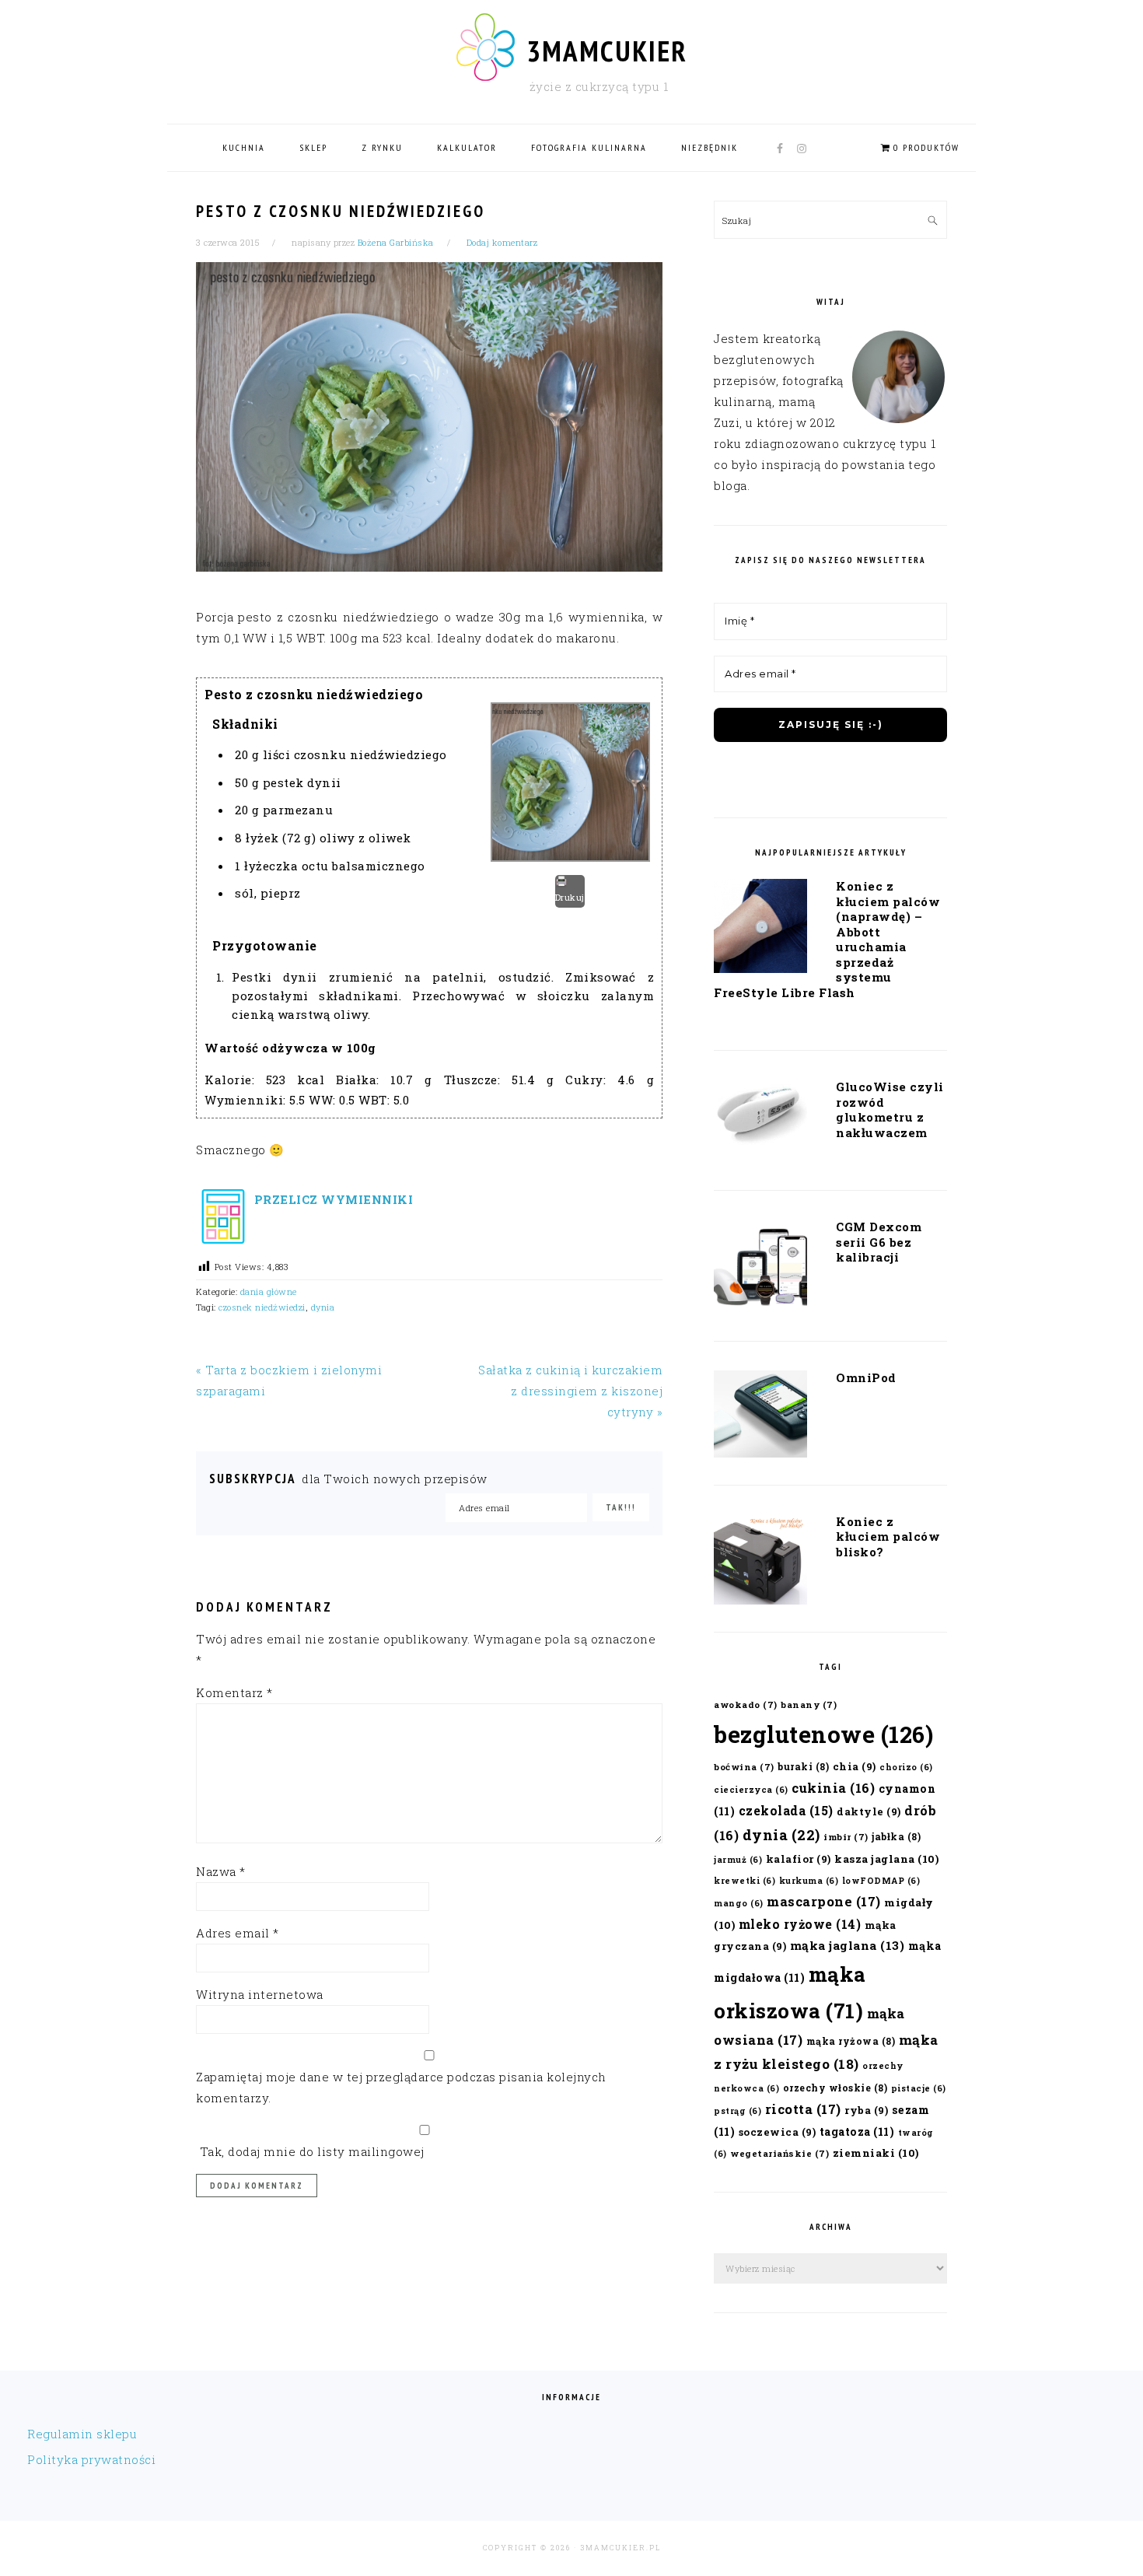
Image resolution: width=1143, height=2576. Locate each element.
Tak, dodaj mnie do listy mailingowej (310, 2151)
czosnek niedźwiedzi (262, 1307)
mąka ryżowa (851, 2041)
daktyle (869, 1811)
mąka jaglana (848, 1945)
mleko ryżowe (800, 1924)
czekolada (786, 1810)
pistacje (919, 2088)
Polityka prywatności (91, 2459)
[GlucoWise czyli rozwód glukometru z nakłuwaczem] (760, 1118)
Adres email (238, 1933)
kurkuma (809, 1881)
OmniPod (866, 1377)
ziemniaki (876, 2153)
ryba (866, 2110)
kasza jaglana (886, 1859)
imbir (846, 1837)
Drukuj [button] (570, 897)
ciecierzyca (751, 1790)
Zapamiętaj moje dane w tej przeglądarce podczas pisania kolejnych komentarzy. (401, 2087)
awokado (746, 1704)
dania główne (269, 1291)
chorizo (906, 1767)
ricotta (803, 2109)
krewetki (745, 1881)
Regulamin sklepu (82, 2434)
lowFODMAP (881, 1881)
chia (855, 1766)
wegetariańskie (779, 2153)
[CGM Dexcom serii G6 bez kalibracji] (760, 1269)
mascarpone (824, 1901)
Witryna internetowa (260, 1994)
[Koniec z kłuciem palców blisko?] (760, 1563)
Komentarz (234, 1692)
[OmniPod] (760, 1417)
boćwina (744, 1767)
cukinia (833, 1788)
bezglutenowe (823, 1734)
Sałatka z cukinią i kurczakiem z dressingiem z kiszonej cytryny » (570, 1391)
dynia (323, 1307)
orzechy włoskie (835, 2088)
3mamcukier (607, 51)
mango (739, 1903)
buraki (803, 1766)
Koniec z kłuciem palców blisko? (888, 1536)
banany (809, 1704)
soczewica (778, 2131)
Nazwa (221, 1871)
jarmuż (738, 1860)
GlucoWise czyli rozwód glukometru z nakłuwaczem (890, 1109)
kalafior (799, 1858)
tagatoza (857, 2131)
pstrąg (738, 2111)
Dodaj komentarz (502, 242)
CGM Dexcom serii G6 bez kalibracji (879, 1242)
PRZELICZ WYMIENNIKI (332, 1199)
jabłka (896, 1836)
